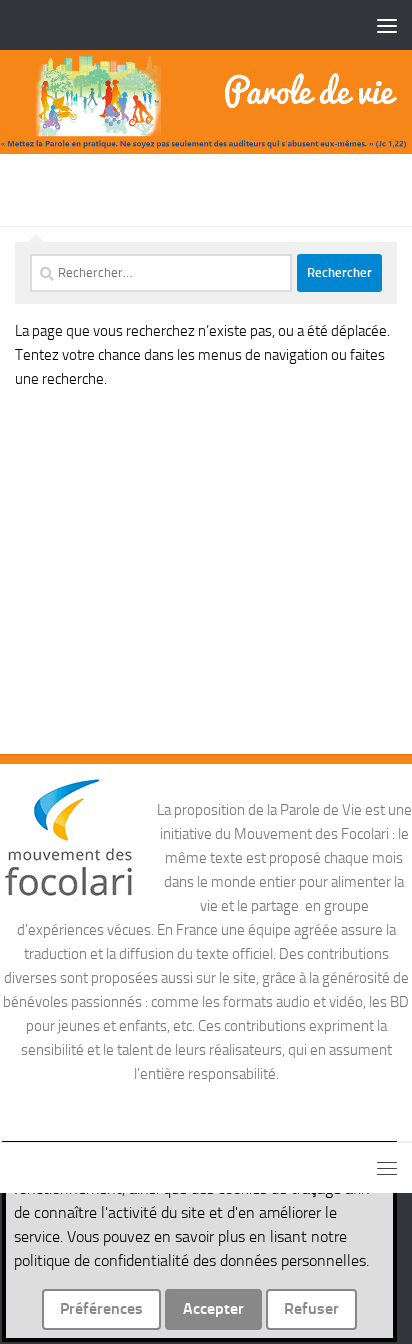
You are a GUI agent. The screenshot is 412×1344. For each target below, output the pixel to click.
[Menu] (387, 25)
